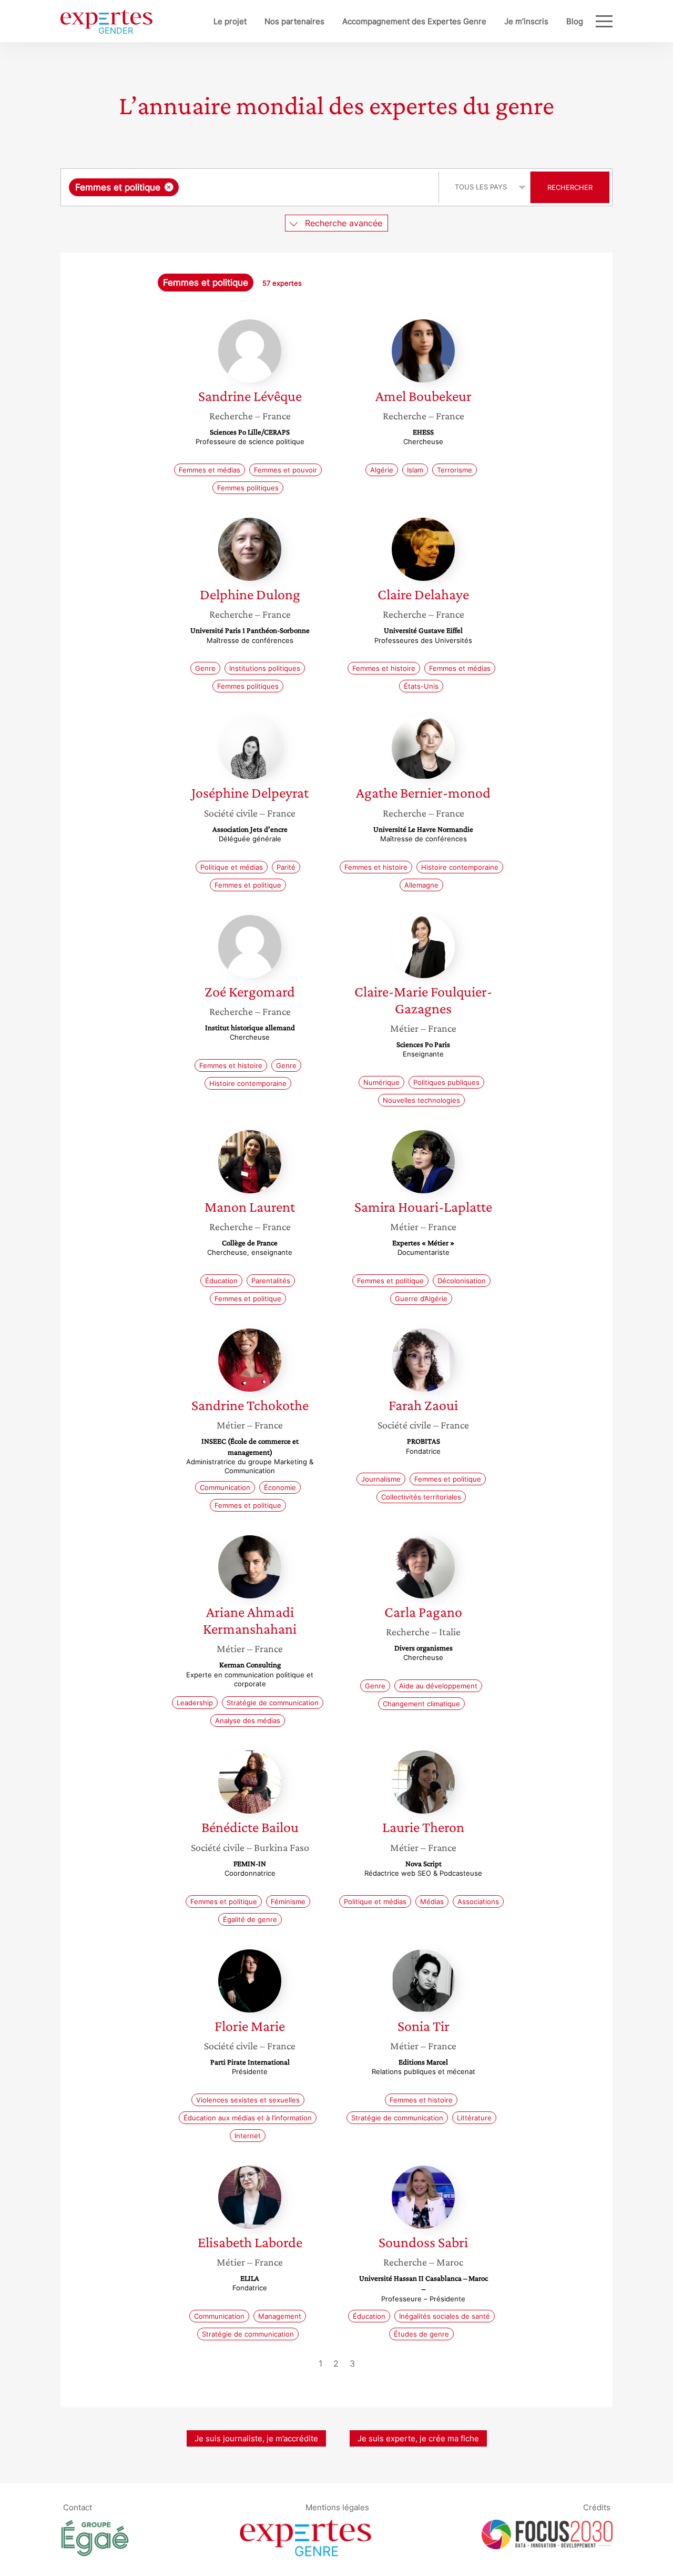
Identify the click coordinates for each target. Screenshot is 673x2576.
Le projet (230, 21)
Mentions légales (337, 2507)
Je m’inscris (526, 21)
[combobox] (251, 187)
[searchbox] (287, 187)
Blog (575, 21)
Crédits (597, 2507)
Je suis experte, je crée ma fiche (418, 2438)
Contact (78, 2507)
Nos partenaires (294, 21)
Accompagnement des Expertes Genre (414, 21)
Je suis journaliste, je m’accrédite (256, 2438)
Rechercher (570, 187)
